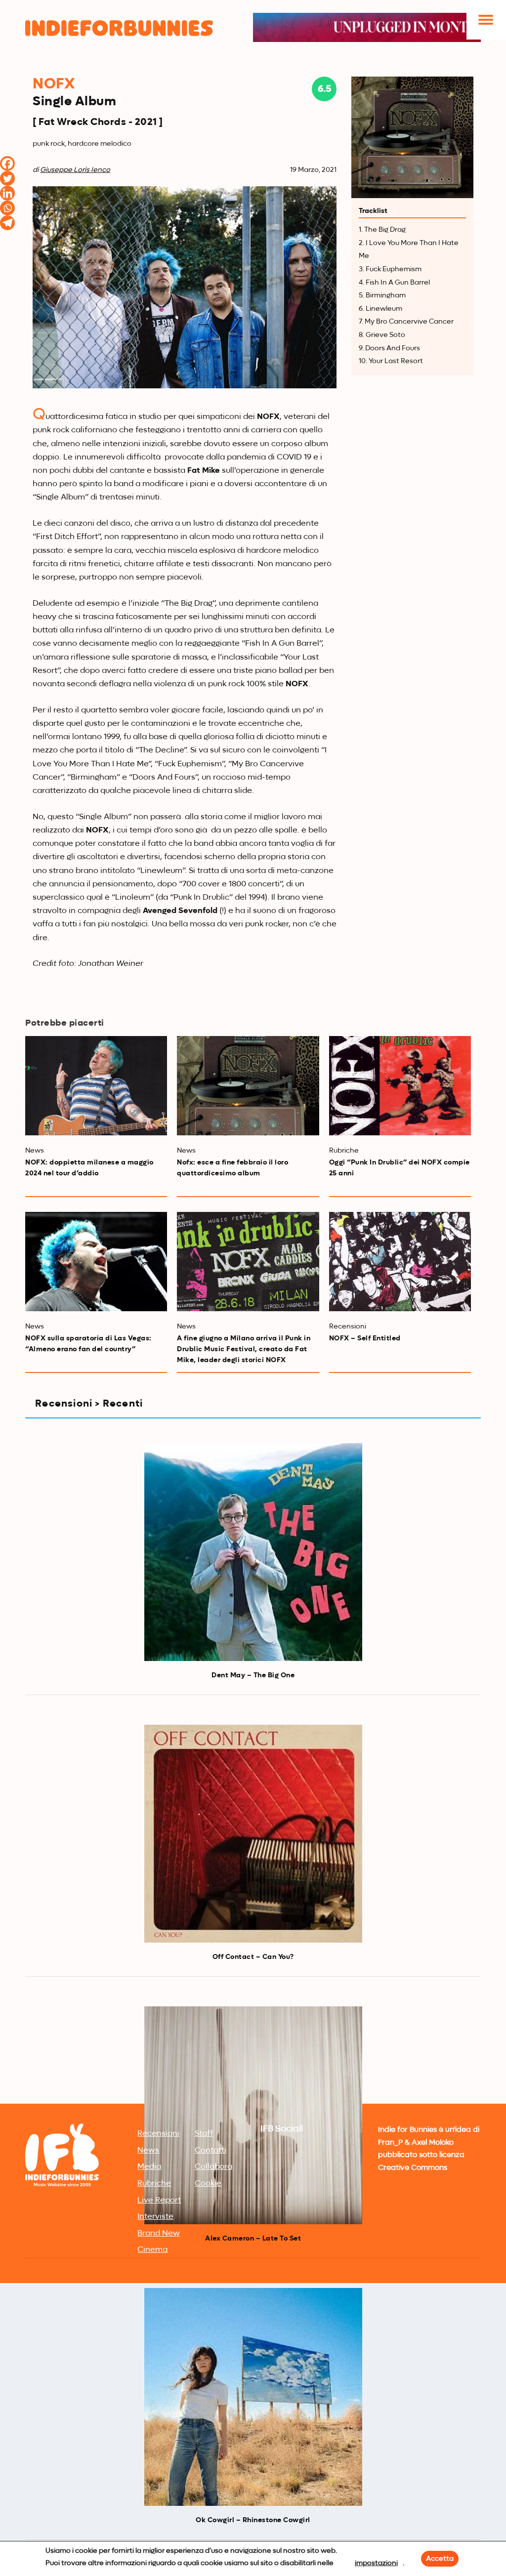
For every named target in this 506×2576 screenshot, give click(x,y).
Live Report (159, 2201)
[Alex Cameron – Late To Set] (253, 2115)
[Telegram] (7, 223)
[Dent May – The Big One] (253, 1552)
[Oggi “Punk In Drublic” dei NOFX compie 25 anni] (400, 1086)
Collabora (213, 2167)
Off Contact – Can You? (253, 1957)
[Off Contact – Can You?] (253, 1834)
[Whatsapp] (7, 208)
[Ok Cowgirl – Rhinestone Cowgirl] (253, 2397)
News (148, 2151)
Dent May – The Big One (253, 1675)
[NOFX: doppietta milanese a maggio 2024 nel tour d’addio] (96, 1086)
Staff (204, 2134)
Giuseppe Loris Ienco (75, 170)
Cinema (152, 2250)
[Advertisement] (253, 2027)
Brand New (159, 2234)
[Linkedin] (7, 193)
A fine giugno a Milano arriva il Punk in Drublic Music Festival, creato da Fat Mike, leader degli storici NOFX (244, 1349)
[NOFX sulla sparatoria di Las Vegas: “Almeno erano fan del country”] (96, 1262)
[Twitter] (7, 178)
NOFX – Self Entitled (365, 1338)
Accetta (440, 2559)
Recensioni (158, 2134)
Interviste (155, 2217)
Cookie (208, 2184)
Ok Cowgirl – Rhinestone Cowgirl (253, 2520)
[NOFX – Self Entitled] (400, 1262)
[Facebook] (7, 164)
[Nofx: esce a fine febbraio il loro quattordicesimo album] (248, 1086)
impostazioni (376, 2563)
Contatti (211, 2151)
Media (149, 2167)
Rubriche (154, 2184)
